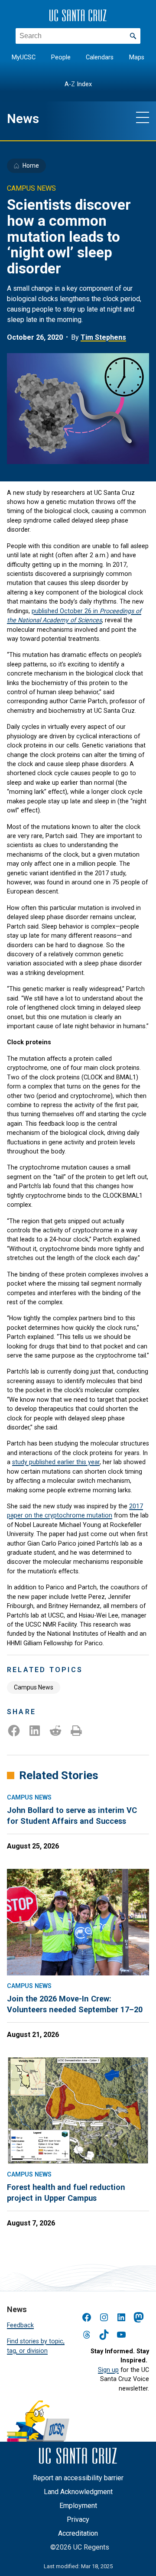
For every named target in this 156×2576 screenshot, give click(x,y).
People (61, 57)
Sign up (108, 2370)
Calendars (100, 57)
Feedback (20, 2325)
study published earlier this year (56, 1462)
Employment (78, 2506)
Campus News (34, 1687)
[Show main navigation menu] (143, 117)
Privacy (78, 2519)
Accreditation (78, 2533)
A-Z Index (78, 84)
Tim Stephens (103, 337)
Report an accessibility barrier (78, 2478)
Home (31, 166)
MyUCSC (24, 57)
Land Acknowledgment (78, 2492)
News (23, 119)
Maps (137, 57)
